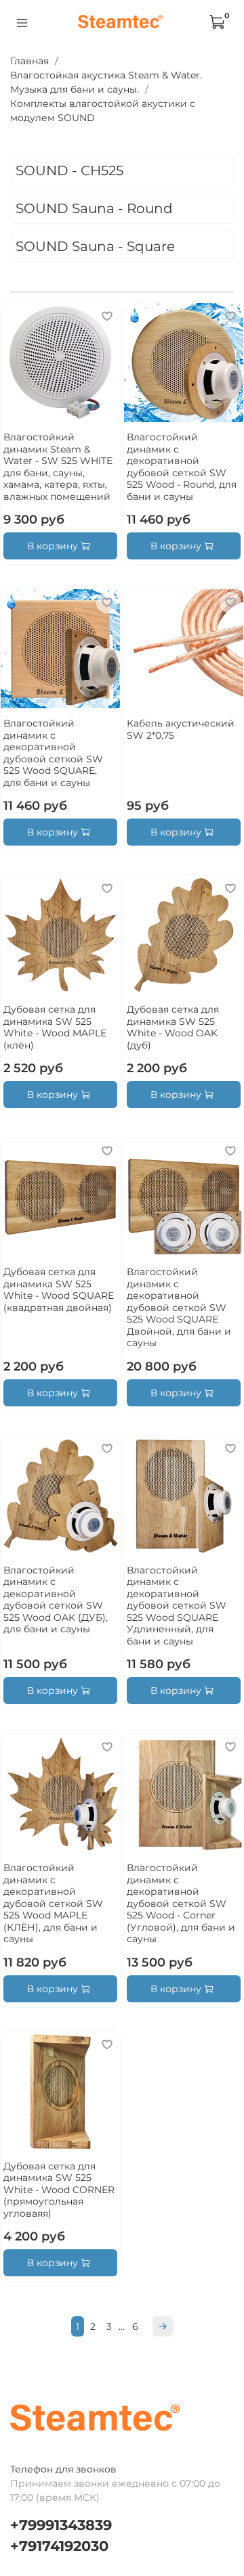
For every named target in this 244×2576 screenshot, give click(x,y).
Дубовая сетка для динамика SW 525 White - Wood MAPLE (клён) (55, 1027)
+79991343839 (61, 2525)
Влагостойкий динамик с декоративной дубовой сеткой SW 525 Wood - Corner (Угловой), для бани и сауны (181, 1903)
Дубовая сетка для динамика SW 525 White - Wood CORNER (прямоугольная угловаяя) (59, 2190)
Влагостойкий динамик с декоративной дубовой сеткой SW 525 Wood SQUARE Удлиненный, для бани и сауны (177, 1606)
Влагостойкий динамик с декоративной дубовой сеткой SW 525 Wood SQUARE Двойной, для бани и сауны (179, 1307)
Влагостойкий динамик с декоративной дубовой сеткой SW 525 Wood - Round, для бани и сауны (182, 467)
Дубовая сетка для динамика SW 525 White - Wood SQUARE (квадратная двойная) (59, 1290)
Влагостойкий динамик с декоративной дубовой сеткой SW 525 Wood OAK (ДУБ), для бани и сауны (56, 1600)
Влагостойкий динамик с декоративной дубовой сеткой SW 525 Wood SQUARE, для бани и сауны (53, 753)
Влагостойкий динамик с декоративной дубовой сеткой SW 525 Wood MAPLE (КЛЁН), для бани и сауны (53, 1903)
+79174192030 (59, 2546)
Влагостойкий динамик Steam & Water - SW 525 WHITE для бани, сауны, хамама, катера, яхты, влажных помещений (58, 467)
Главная (29, 61)
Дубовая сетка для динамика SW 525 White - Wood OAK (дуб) (173, 1027)
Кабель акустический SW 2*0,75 (181, 729)
